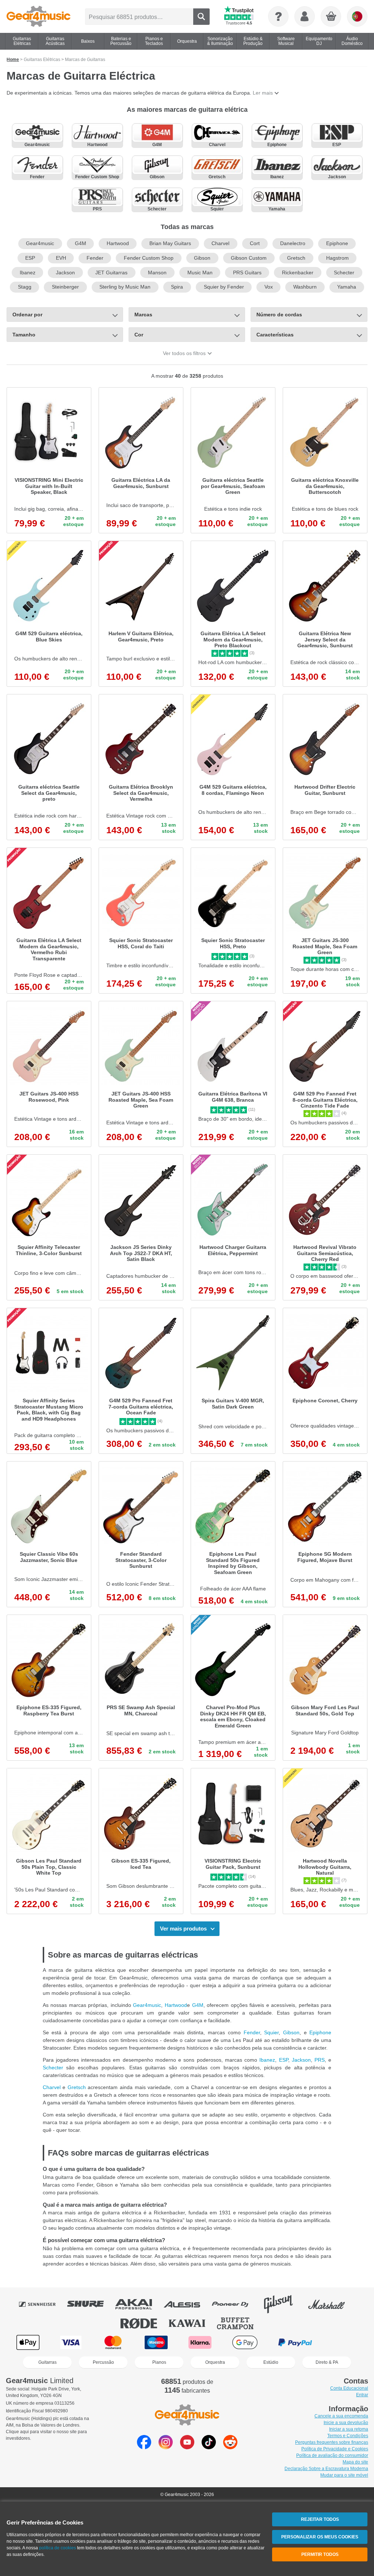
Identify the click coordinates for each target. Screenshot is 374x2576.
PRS (320, 2060)
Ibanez (28, 273)
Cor (139, 335)
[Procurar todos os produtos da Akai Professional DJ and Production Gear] (139, 2304)
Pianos (159, 2362)
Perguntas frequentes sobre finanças (332, 2442)
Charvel (220, 243)
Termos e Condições (348, 2436)
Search (201, 17)
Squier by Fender (224, 287)
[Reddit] (230, 2447)
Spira (177, 287)
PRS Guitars (247, 273)
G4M (81, 243)
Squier (271, 2032)
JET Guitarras (111, 273)
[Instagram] (166, 2447)
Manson (157, 273)
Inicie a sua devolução (346, 2423)
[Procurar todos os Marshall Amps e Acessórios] (332, 2304)
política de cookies (58, 2548)
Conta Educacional (349, 2388)
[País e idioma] (357, 16)
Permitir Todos (320, 2554)
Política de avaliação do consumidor (332, 2455)
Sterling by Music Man (125, 287)
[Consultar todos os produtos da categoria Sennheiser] (42, 2304)
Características (275, 335)
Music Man (200, 273)
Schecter (344, 273)
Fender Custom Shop (149, 258)
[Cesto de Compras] (331, 17)
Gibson (202, 258)
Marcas (143, 315)
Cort (255, 243)
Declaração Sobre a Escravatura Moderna (326, 2469)
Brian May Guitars (170, 243)
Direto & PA (327, 2362)
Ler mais (263, 93)
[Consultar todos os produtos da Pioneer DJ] (235, 2304)
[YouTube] (187, 2447)
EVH (61, 258)
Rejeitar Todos (320, 2519)
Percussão (103, 2362)
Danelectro (293, 243)
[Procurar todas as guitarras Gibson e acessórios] (283, 2304)
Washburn (305, 287)
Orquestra (215, 2362)
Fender (95, 258)
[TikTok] (209, 2447)
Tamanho (24, 335)
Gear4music (40, 243)
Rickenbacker (298, 273)
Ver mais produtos (183, 1929)
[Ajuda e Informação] (278, 16)
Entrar (362, 2395)
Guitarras (47, 2362)
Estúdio (271, 2362)
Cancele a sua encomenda (341, 2416)
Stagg (25, 287)
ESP (30, 258)
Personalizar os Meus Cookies (320, 2537)
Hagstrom (337, 258)
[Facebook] (144, 2447)
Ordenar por (27, 315)
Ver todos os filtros (184, 353)
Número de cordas (279, 315)
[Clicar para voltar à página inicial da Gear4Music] (39, 16)
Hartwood (118, 243)
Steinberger (65, 287)
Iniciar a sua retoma (349, 2429)
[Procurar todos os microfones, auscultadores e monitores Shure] (91, 2304)
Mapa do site (355, 2462)
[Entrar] (305, 16)
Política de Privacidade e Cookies (335, 2449)
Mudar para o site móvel (344, 2475)
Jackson (65, 273)
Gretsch (296, 258)
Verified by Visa (345, 2342)
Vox (269, 287)
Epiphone (337, 243)
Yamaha (347, 287)
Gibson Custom (249, 258)
